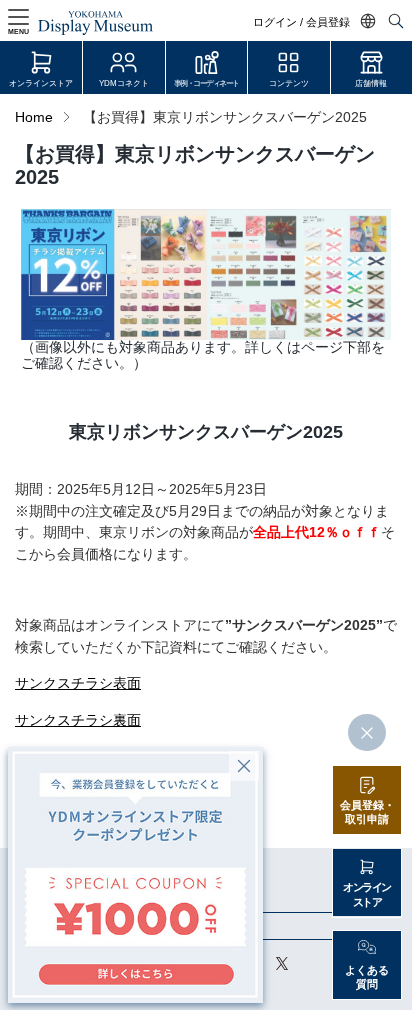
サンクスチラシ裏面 (78, 720)
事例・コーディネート (206, 83)
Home (34, 117)
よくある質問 (367, 977)
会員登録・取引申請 (367, 812)
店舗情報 (371, 83)
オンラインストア (41, 83)
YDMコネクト (124, 83)
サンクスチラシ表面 (78, 683)
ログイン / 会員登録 (301, 22)
